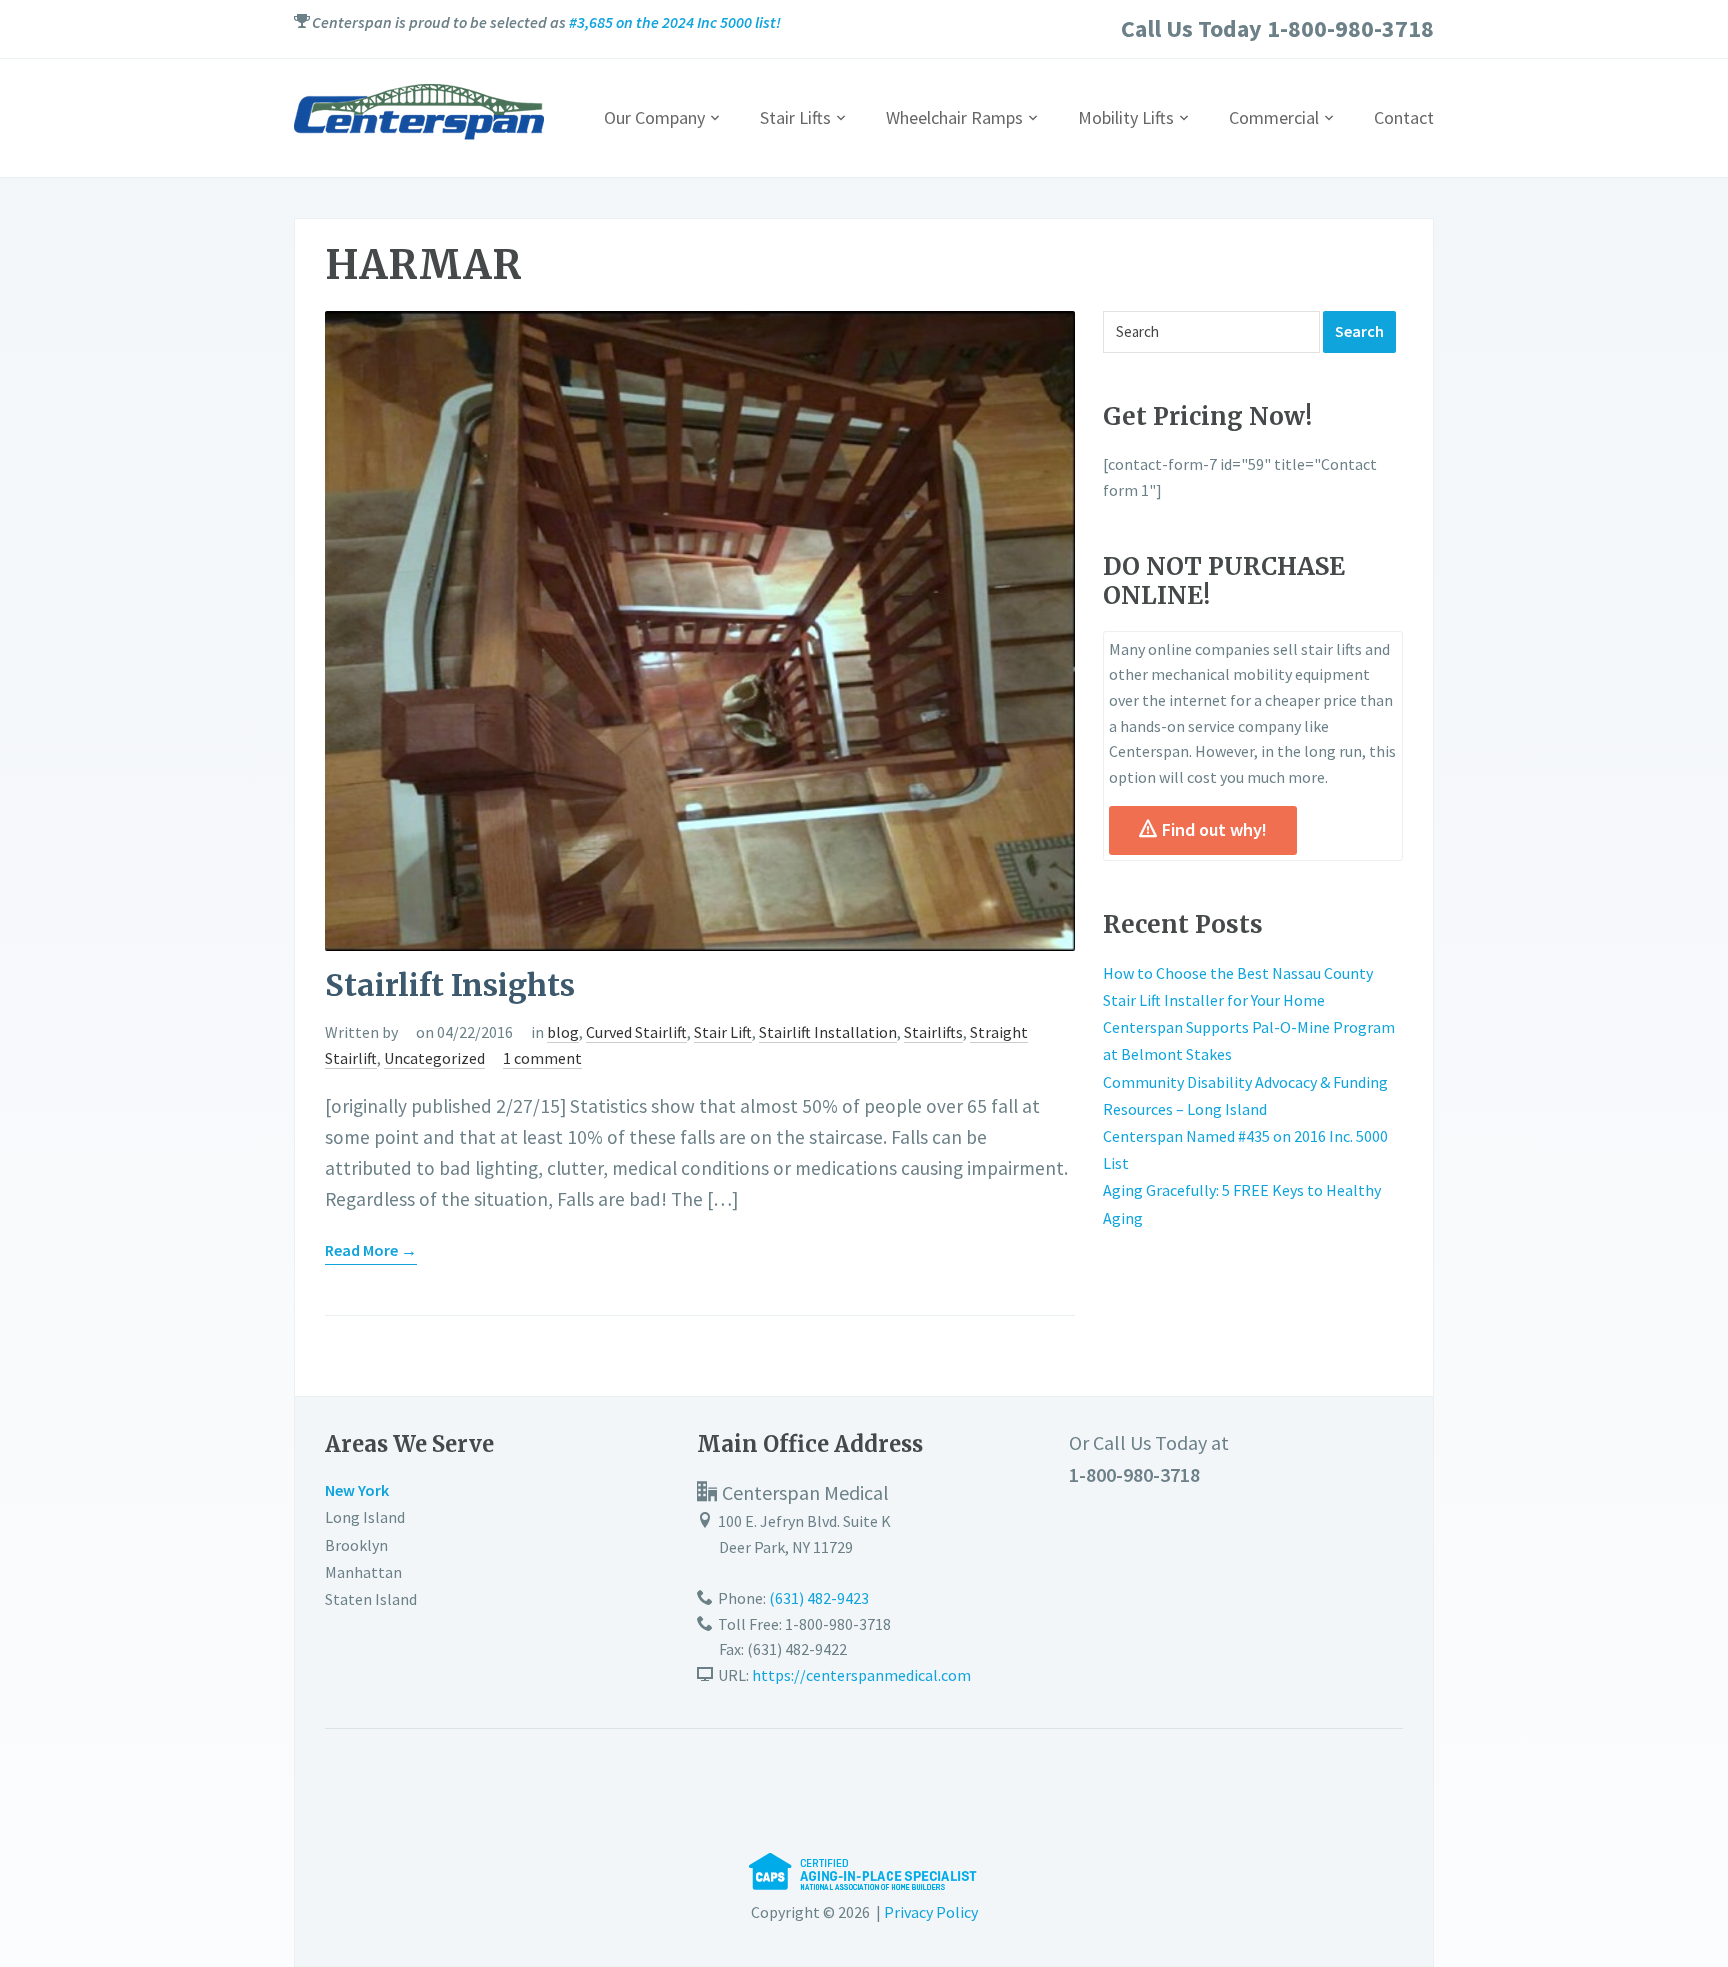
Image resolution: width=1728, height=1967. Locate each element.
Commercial (1274, 117)
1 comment (542, 1058)
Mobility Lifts (1126, 117)
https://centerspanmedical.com (861, 1675)
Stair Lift (723, 1032)
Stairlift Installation (828, 1032)
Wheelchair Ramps (954, 117)
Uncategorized (434, 1058)
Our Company (654, 117)
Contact (1404, 117)
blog (563, 1032)
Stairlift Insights (450, 985)
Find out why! (1214, 829)
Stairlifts (933, 1032)
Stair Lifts (795, 117)
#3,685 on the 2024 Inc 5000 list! (675, 22)
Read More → (371, 1250)
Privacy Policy (931, 1912)
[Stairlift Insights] (700, 629)
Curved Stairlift (636, 1032)
